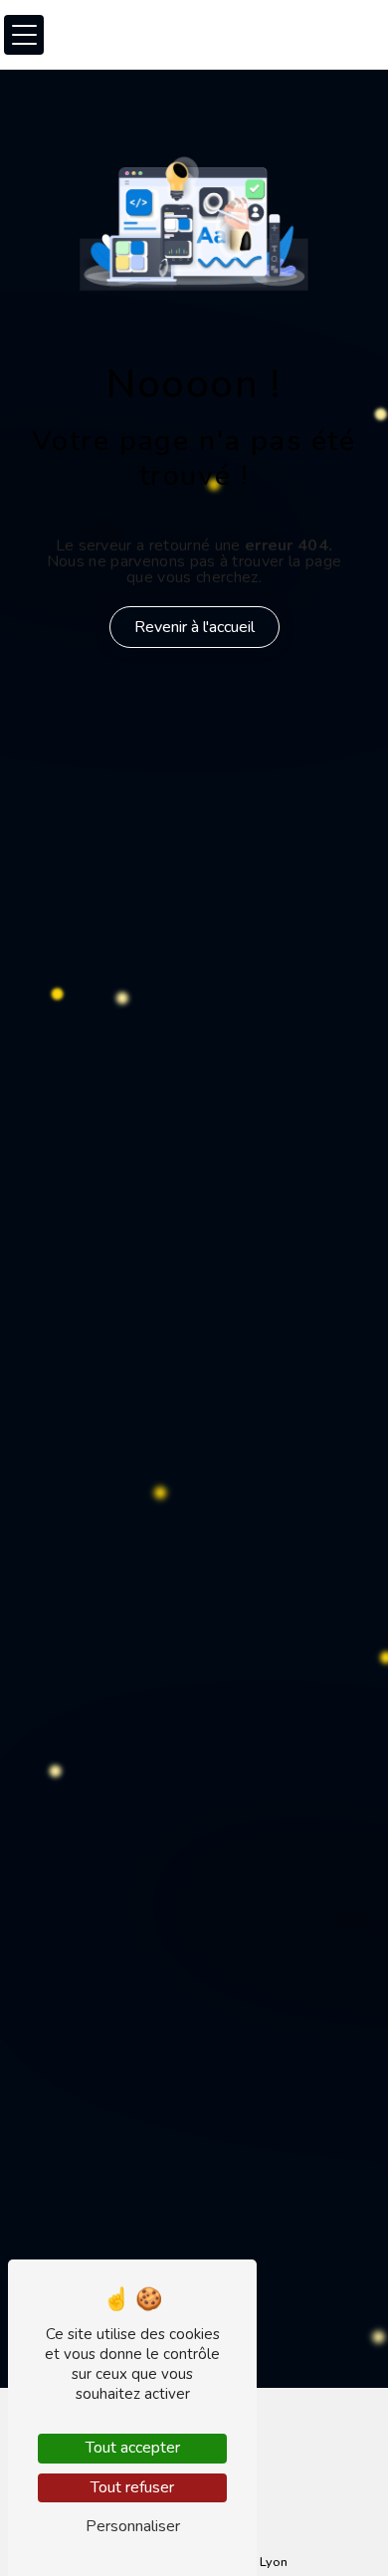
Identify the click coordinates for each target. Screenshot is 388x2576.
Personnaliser (133, 2526)
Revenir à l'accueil (194, 627)
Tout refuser (132, 2487)
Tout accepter (133, 2448)
